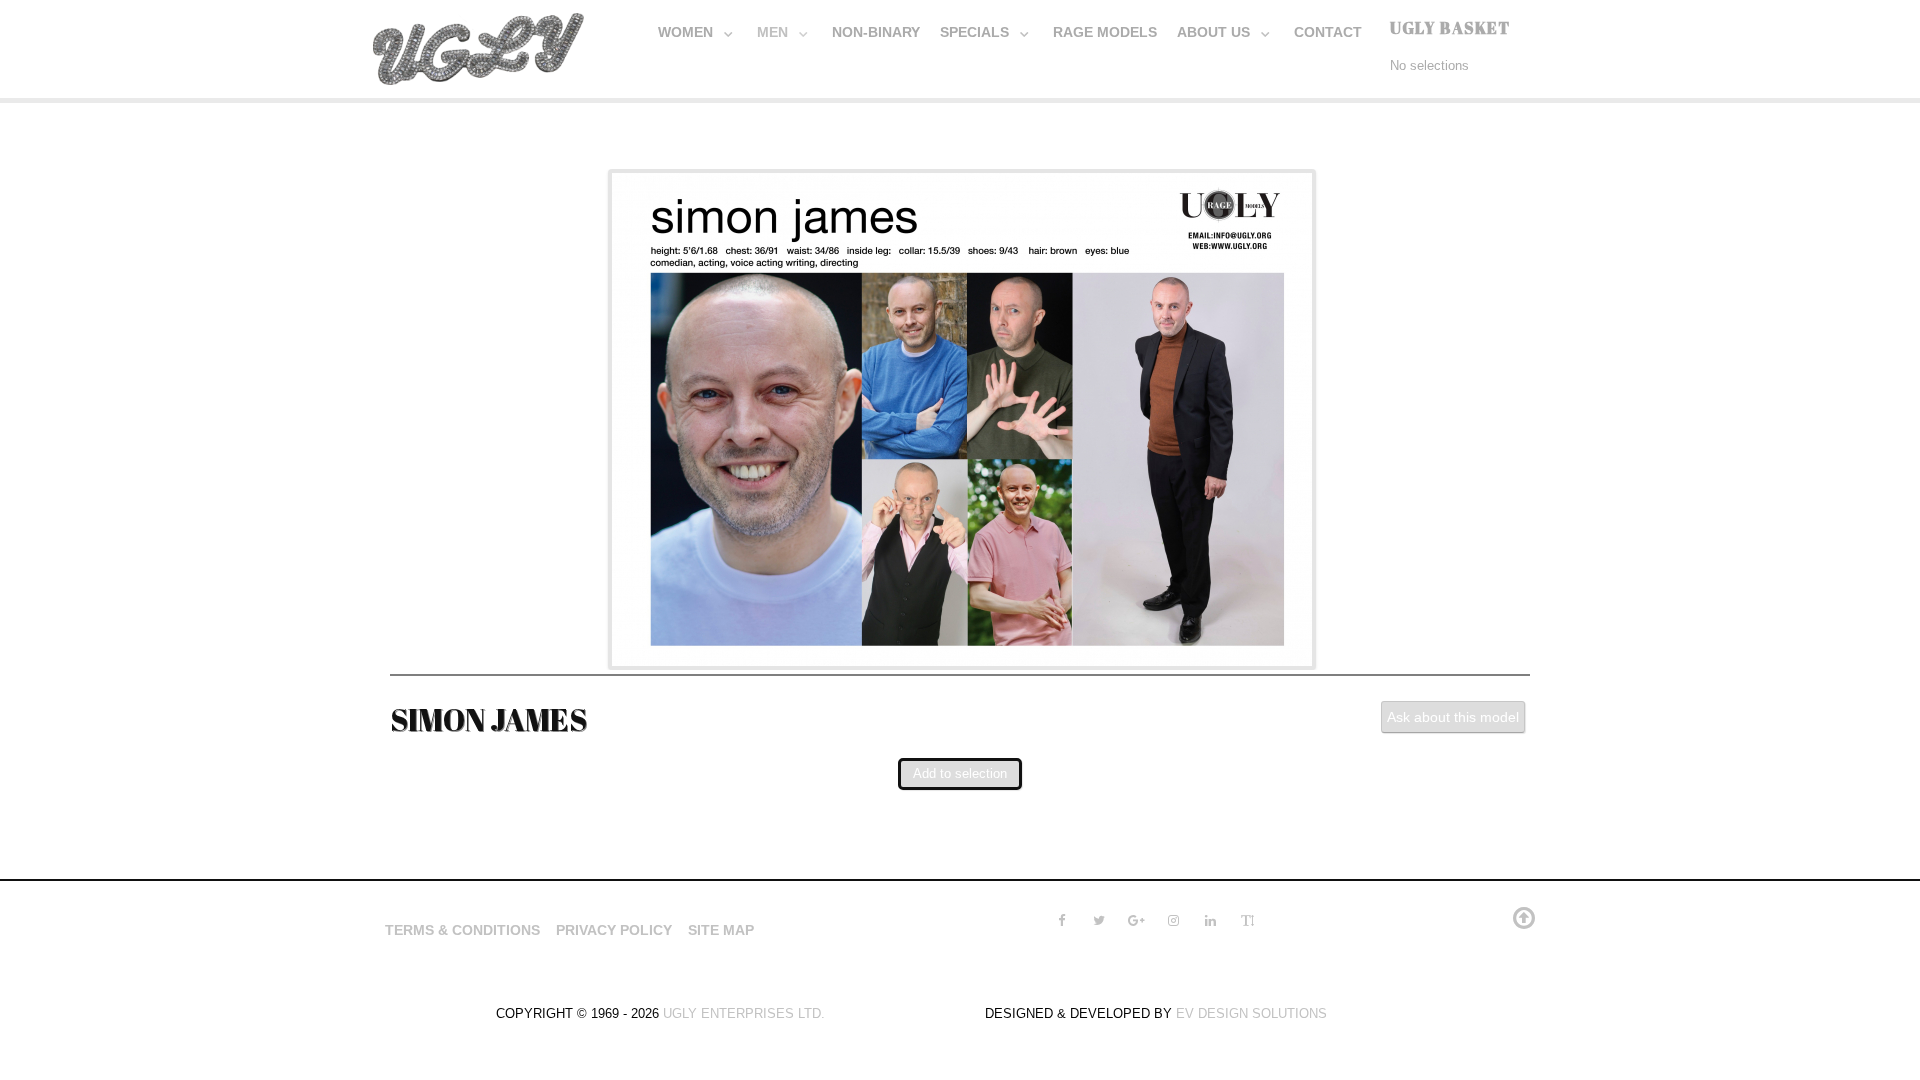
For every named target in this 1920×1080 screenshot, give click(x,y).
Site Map (721, 930)
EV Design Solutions (1251, 1013)
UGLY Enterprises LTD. (744, 1013)
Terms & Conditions (462, 930)
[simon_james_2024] (962, 417)
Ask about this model (1453, 717)
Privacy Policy (614, 930)
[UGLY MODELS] (480, 45)
